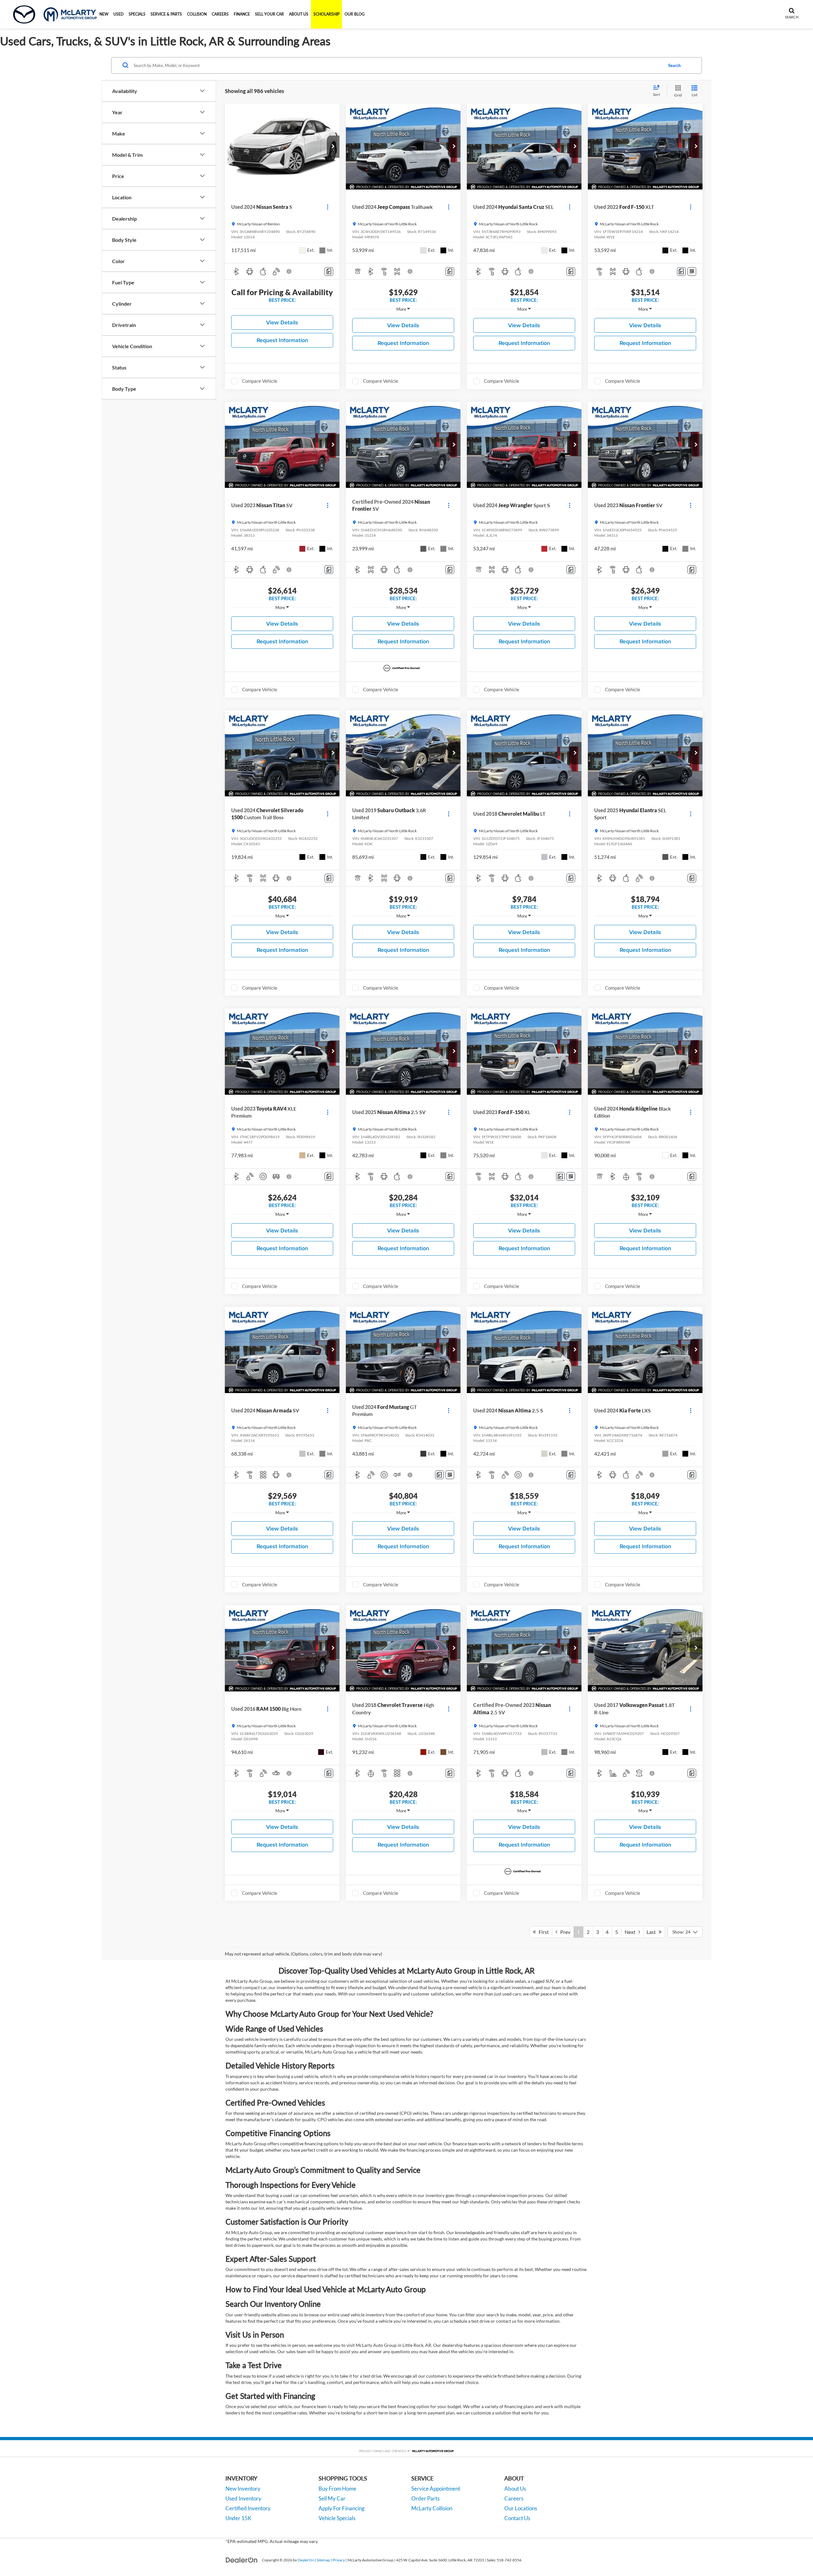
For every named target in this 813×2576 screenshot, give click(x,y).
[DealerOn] (242, 2560)
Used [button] (118, 14)
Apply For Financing (342, 2508)
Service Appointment (436, 2489)
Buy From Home (337, 2489)
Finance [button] (242, 14)
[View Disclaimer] (289, 271)
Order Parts (425, 2498)
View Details (282, 322)
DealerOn (306, 2560)
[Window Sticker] (692, 272)
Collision (197, 14)
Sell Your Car (269, 14)
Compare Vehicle (260, 381)
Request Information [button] (282, 340)
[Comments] (329, 272)
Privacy (339, 2560)
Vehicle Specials (337, 2518)
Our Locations (521, 2508)
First (542, 1932)
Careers (514, 2498)
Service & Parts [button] (166, 14)
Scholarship (326, 14)
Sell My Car (332, 2498)
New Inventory (243, 2489)
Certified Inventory (248, 2508)
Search (674, 65)
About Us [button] (299, 14)
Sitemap (323, 2560)
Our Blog (355, 14)
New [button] (104, 14)
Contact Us (517, 2518)
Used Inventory (243, 2498)
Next (632, 1932)
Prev (564, 1932)
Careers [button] (220, 14)
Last (653, 1932)
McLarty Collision (432, 2508)
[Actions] (328, 207)
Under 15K (239, 2518)
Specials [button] (137, 14)
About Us (515, 2489)
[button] (333, 147)
